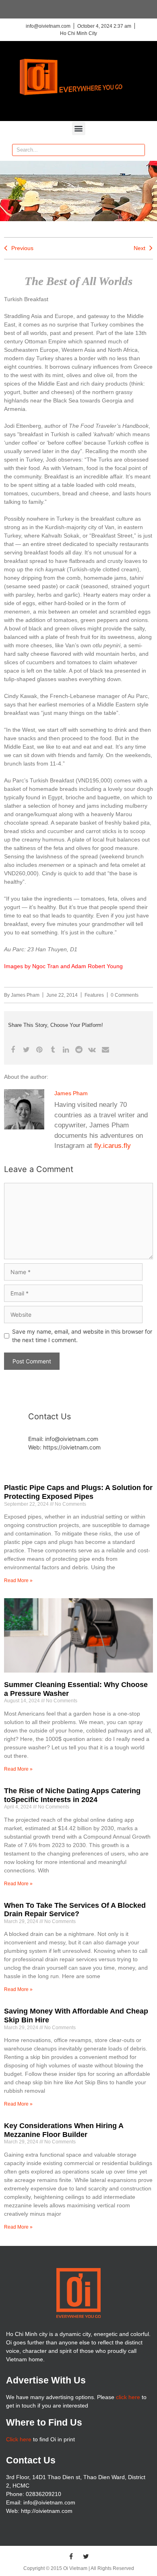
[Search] (138, 150)
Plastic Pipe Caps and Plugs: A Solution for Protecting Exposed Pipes (78, 1492)
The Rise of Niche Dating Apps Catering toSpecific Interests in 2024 (72, 1795)
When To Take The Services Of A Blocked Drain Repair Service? (75, 1910)
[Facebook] (71, 2556)
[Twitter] (86, 2556)
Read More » (18, 1580)
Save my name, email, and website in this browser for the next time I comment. (82, 1336)
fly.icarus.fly (113, 1146)
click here (128, 2397)
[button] (79, 128)
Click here (19, 2439)
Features (94, 995)
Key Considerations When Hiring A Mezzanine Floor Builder (64, 2130)
